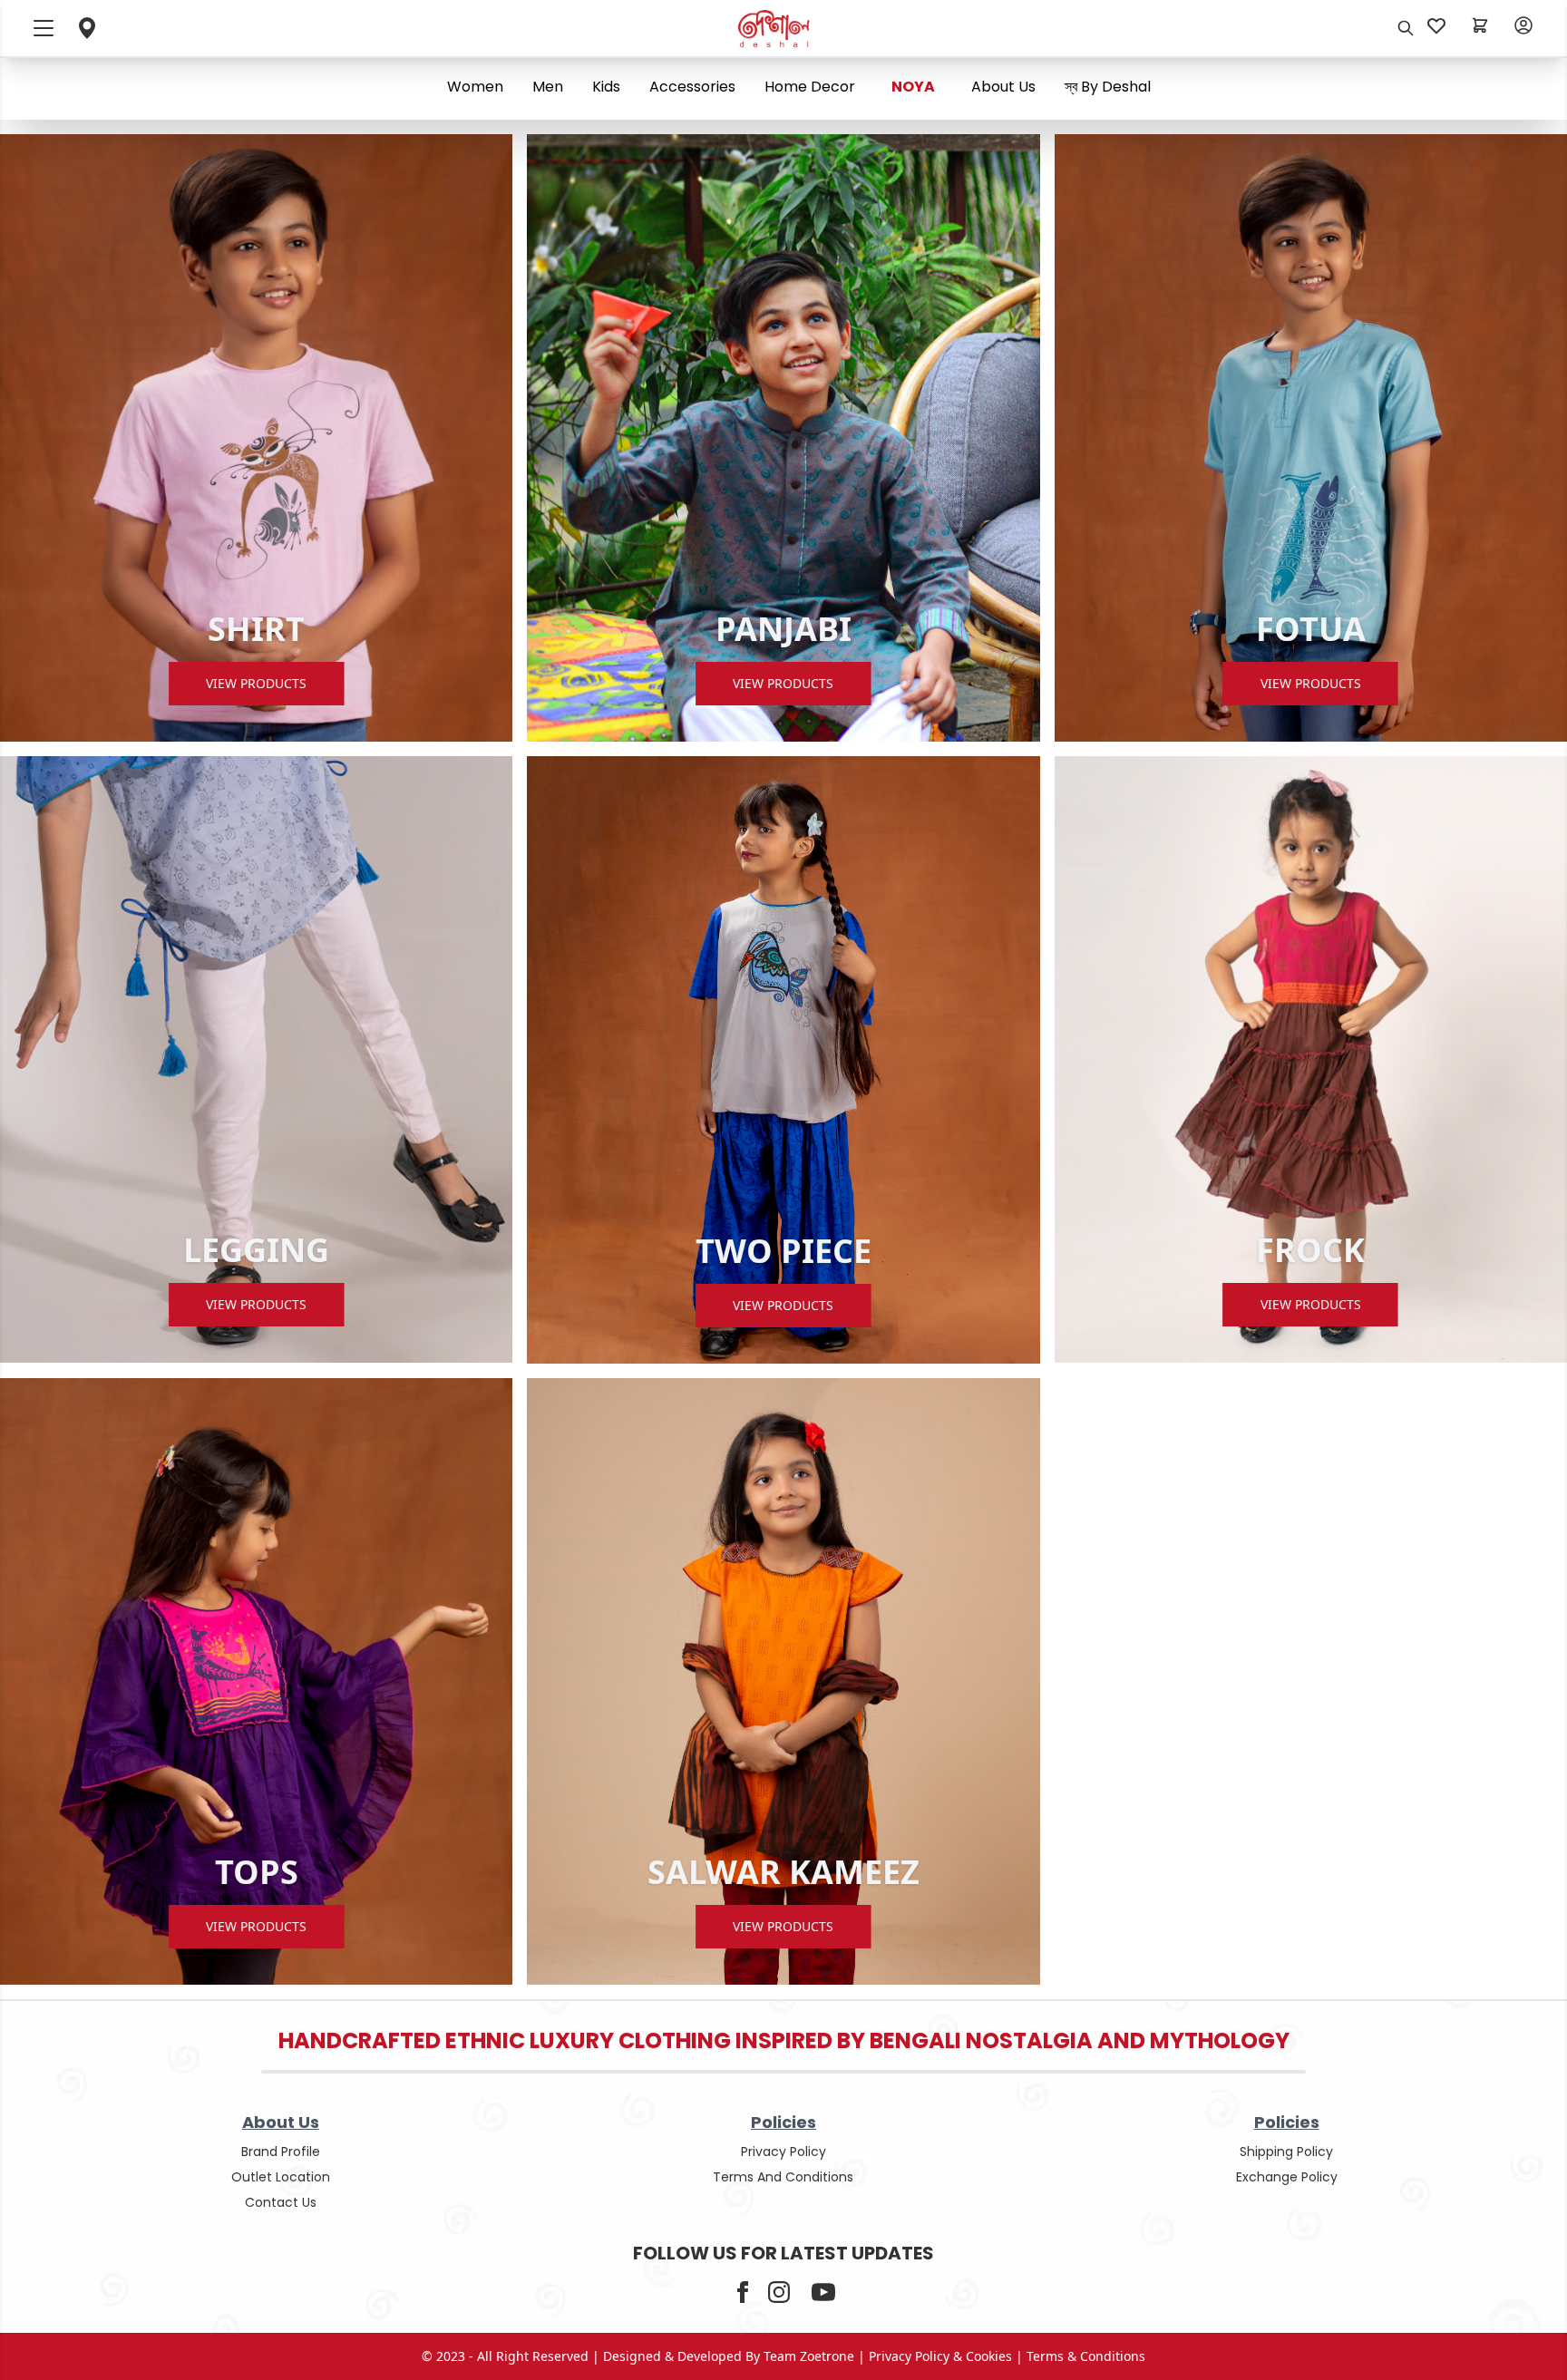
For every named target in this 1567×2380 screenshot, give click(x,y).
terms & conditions (1086, 2356)
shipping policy (1286, 2152)
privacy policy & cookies (940, 2356)
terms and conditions (783, 2177)
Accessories (692, 87)
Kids (606, 87)
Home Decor (810, 87)
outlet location (281, 2177)
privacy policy (783, 2152)
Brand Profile (281, 2152)
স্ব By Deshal (1108, 87)
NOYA (913, 87)
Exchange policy (1287, 2177)
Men (548, 87)
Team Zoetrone (809, 2356)
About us (1003, 87)
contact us (281, 2202)
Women (475, 87)
